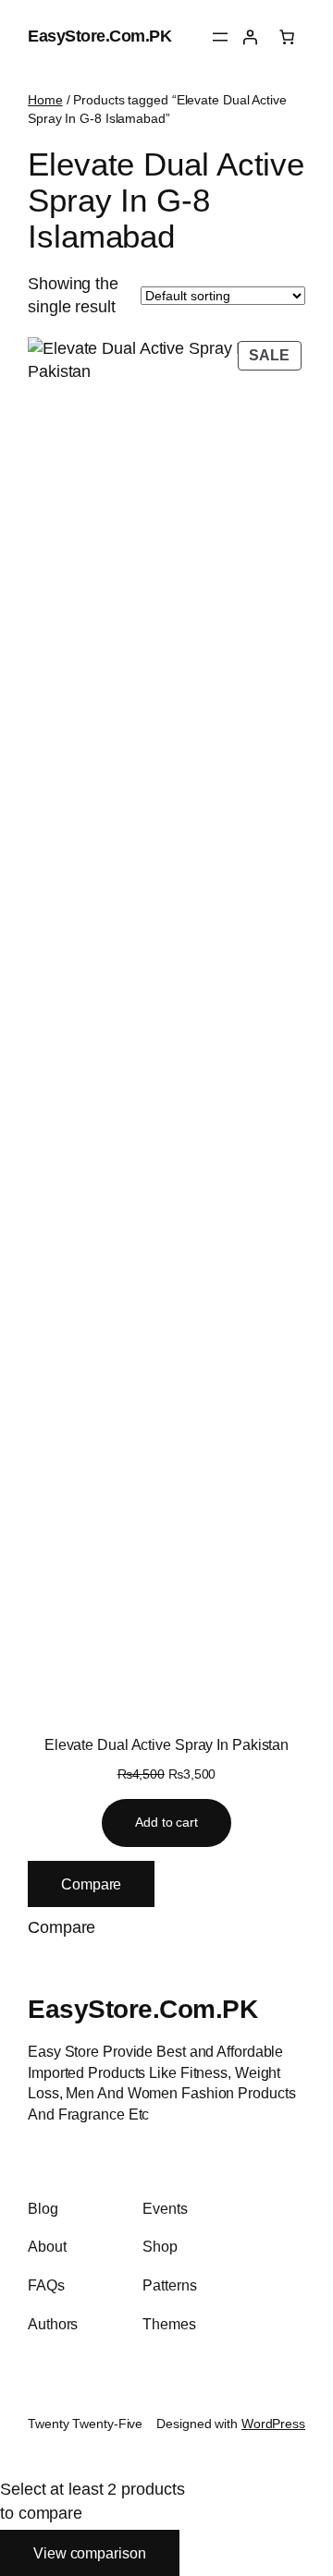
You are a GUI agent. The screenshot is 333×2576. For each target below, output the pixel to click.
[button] (62, 1928)
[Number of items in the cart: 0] (287, 37)
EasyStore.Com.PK (99, 36)
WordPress (273, 2424)
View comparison (90, 2553)
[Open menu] (220, 37)
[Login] (250, 37)
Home (45, 100)
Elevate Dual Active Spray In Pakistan (166, 1744)
